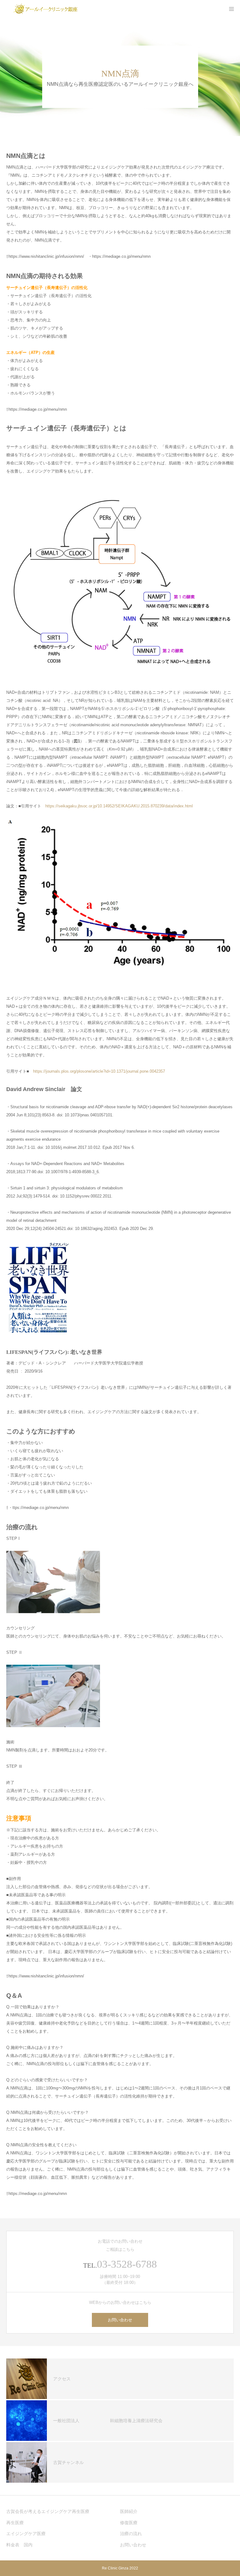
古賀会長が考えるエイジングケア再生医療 (48, 2511)
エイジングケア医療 (26, 2534)
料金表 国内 (19, 2545)
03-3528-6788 (127, 2264)
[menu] (231, 9)
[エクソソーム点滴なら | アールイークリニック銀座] (45, 9)
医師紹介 (129, 2511)
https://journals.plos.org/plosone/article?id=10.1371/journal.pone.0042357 (99, 1071)
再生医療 (15, 2523)
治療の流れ (131, 2534)
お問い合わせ (120, 2320)
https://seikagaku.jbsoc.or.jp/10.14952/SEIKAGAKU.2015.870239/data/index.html (119, 806)
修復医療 (129, 2523)
